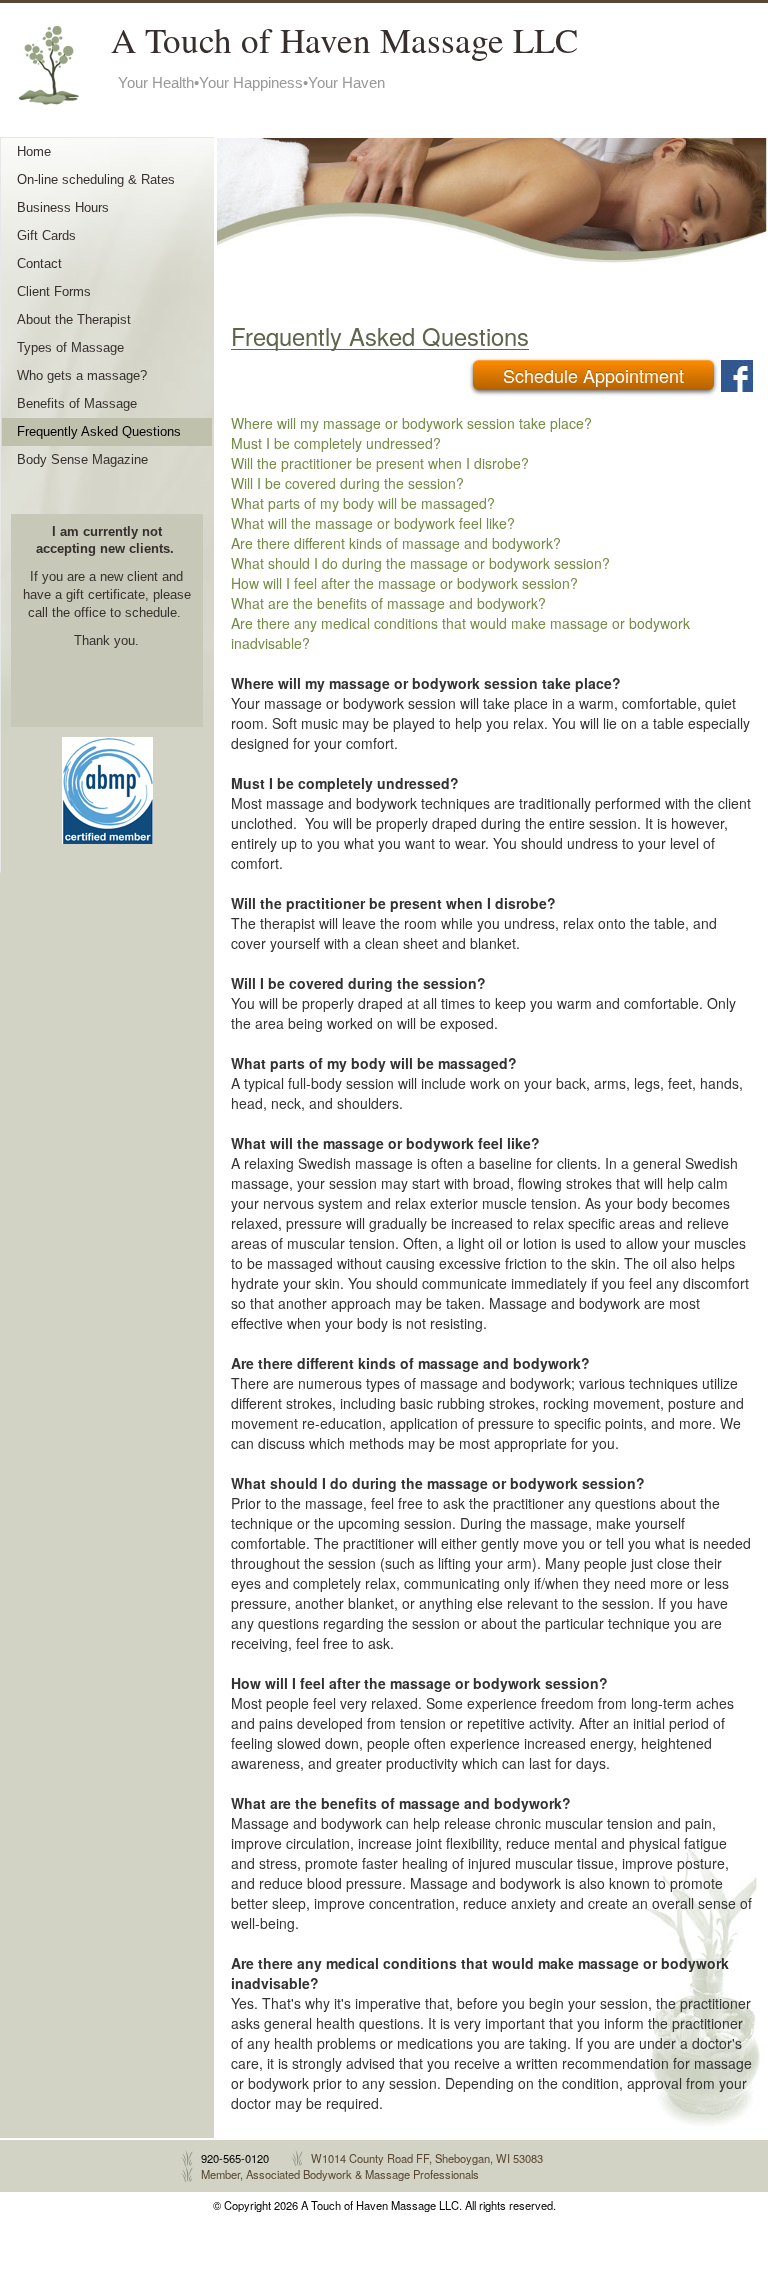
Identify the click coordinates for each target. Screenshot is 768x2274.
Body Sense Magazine (82, 460)
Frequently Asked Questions (99, 432)
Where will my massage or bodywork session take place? (411, 423)
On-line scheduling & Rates (96, 180)
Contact (39, 264)
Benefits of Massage (77, 404)
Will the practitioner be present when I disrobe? (380, 463)
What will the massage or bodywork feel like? (373, 523)
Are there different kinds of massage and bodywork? (396, 543)
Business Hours (63, 208)
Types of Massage (70, 348)
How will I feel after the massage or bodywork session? (404, 583)
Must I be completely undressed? (336, 443)
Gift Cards (46, 236)
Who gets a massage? (82, 376)
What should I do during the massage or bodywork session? (420, 563)
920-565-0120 (235, 2158)
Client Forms (54, 292)
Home (34, 152)
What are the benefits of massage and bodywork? (388, 603)
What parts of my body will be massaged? (363, 503)
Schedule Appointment (593, 375)
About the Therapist (74, 320)
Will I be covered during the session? (347, 483)
